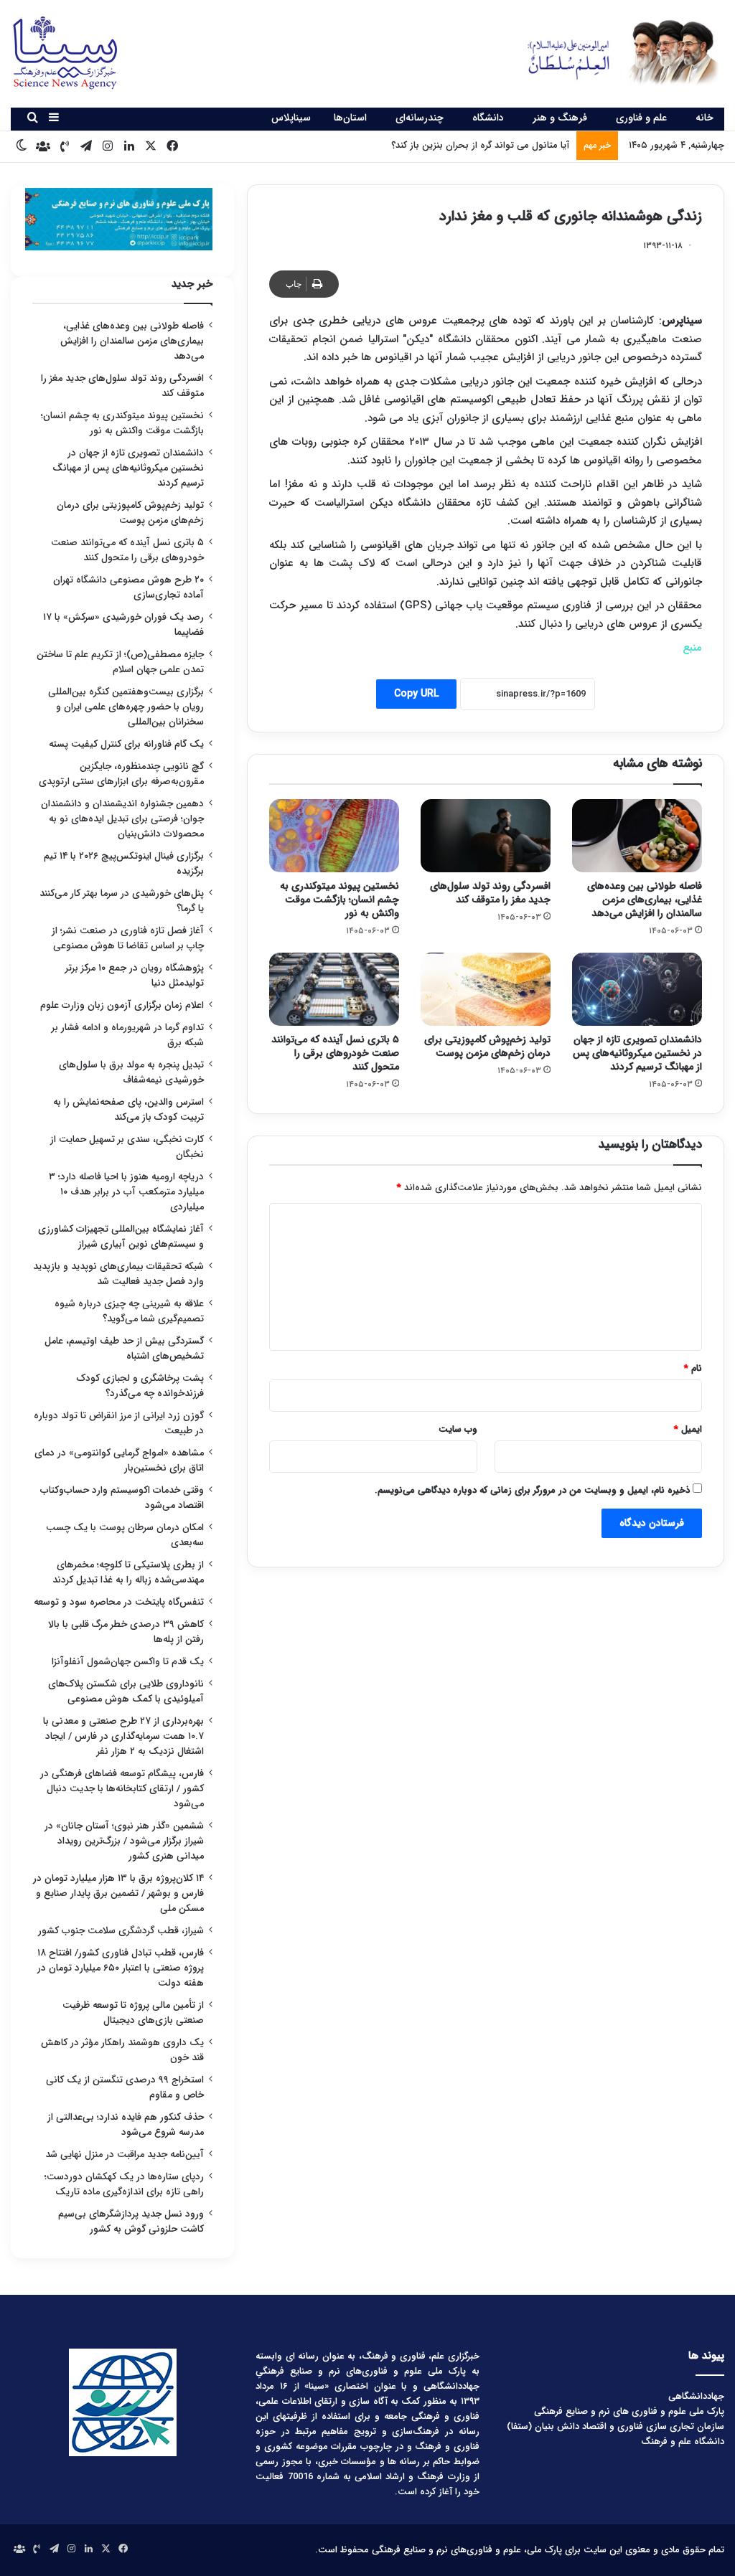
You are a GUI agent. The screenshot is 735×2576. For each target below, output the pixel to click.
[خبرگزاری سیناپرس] (613, 52)
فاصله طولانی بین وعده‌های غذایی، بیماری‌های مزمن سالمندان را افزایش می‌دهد (645, 900)
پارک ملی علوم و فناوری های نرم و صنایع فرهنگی (629, 2411)
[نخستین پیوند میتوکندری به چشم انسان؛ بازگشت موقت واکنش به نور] (334, 836)
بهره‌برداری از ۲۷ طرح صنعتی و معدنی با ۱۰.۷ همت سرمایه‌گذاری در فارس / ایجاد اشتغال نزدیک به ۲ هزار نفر (123, 1736)
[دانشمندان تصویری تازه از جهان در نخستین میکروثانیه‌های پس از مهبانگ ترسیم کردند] (637, 989)
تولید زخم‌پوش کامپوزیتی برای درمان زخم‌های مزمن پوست (487, 1046)
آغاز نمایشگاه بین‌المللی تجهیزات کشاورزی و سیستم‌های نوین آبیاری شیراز (121, 1237)
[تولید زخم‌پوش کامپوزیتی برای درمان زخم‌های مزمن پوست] (486, 989)
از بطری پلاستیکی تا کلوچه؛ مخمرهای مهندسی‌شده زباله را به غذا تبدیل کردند (128, 1572)
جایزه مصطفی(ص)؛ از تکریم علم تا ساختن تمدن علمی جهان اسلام (120, 662)
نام (693, 1368)
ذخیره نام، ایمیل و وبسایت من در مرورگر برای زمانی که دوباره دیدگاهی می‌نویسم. (532, 1490)
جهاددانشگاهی (696, 2396)
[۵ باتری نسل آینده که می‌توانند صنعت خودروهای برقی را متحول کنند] (334, 989)
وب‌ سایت (458, 1429)
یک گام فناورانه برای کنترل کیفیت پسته (126, 744)
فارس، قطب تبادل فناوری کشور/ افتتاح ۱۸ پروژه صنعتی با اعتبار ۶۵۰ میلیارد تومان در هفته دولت (121, 1968)
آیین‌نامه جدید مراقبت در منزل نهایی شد (125, 2155)
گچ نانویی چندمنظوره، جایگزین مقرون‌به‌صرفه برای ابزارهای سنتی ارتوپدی (121, 774)
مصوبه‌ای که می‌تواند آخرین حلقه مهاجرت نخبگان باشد (464, 145)
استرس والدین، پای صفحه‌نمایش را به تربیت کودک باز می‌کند (128, 1110)
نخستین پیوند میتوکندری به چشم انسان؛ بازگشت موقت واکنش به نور (340, 900)
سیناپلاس (291, 118)
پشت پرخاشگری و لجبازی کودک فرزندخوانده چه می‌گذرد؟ (140, 1386)
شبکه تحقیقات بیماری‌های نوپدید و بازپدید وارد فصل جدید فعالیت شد (118, 1274)
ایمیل (688, 1429)
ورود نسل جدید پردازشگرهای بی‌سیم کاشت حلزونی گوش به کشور (131, 2222)
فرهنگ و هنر (560, 118)
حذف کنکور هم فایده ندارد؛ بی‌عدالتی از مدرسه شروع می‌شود (126, 2125)
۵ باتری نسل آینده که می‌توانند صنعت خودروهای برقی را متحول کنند (335, 1053)
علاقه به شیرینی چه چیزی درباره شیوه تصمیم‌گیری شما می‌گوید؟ (129, 1311)
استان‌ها (350, 118)
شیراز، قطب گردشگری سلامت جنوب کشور (121, 1931)
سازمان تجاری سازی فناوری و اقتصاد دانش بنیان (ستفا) (615, 2426)
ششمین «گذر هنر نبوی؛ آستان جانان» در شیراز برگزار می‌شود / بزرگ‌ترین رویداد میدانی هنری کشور (124, 1841)
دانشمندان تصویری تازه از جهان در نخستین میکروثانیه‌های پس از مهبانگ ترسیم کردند (637, 1053)
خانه (704, 118)
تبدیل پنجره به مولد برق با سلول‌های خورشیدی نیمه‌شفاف (131, 1072)
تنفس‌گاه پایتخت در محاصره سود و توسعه (119, 1602)
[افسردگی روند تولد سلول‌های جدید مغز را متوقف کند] (486, 836)
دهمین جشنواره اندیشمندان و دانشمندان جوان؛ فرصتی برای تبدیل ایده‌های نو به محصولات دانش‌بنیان (122, 819)
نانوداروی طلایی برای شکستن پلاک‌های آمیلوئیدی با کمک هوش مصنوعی (126, 1692)
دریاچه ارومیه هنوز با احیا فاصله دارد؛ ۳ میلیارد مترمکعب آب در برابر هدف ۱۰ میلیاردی (126, 1192)
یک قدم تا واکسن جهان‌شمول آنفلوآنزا (128, 1662)
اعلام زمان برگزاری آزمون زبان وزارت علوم (122, 1005)
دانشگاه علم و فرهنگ (683, 2441)
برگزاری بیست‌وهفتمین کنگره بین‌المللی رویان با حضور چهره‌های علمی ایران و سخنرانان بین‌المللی (126, 707)
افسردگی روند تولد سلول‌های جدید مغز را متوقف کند (490, 893)
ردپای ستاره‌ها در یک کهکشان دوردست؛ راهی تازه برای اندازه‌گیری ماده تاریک (124, 2184)
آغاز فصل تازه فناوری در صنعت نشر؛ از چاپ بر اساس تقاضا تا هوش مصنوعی (128, 938)
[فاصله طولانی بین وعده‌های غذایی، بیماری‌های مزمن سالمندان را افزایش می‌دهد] (637, 836)
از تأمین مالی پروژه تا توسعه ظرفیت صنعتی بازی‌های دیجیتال (133, 2013)
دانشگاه (488, 118)
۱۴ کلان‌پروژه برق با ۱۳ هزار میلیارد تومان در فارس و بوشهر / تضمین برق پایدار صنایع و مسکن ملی (118, 1893)
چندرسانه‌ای (420, 118)
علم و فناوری (641, 118)
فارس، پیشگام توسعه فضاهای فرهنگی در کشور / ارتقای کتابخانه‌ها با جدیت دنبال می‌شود (122, 1789)
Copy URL (416, 694)
